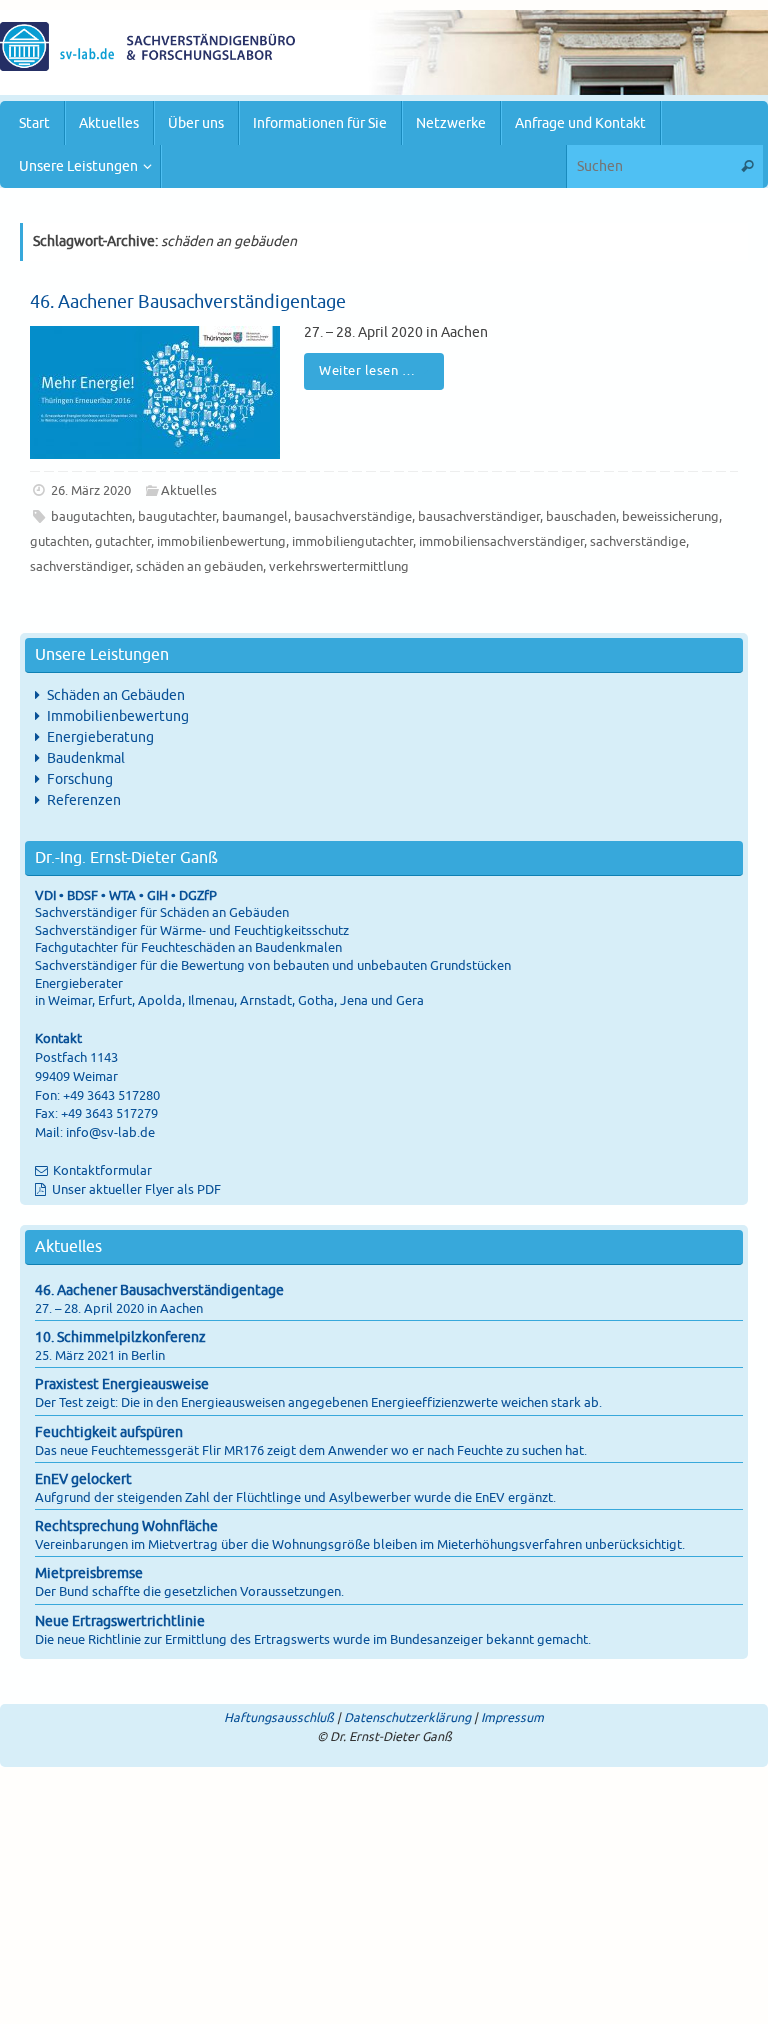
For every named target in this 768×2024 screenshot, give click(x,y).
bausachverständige (353, 517)
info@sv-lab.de (110, 1133)
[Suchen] (747, 166)
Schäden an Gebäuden (116, 695)
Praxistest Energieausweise (122, 1384)
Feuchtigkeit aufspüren (109, 1432)
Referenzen (84, 800)
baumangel (255, 517)
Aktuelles (189, 491)
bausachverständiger (479, 517)
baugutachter (177, 517)
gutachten (59, 542)
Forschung (80, 779)
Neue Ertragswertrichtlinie (120, 1621)
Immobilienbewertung (118, 716)
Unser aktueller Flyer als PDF (135, 1190)
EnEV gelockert (83, 1479)
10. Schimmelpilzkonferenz (120, 1337)
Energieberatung (100, 737)
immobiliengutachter (352, 542)
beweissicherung (670, 517)
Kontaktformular (102, 1171)
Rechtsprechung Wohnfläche (126, 1526)
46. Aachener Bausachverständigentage (188, 302)
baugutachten (91, 517)
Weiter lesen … (367, 371)
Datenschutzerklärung (407, 1718)
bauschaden (581, 517)
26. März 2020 (91, 491)
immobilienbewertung (221, 542)
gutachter (123, 542)
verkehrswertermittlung (339, 567)
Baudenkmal (86, 758)
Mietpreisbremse (89, 1573)
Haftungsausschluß (279, 1718)
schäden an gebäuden (199, 567)
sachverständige (638, 542)
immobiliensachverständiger (501, 542)
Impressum (512, 1718)
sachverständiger (80, 567)
